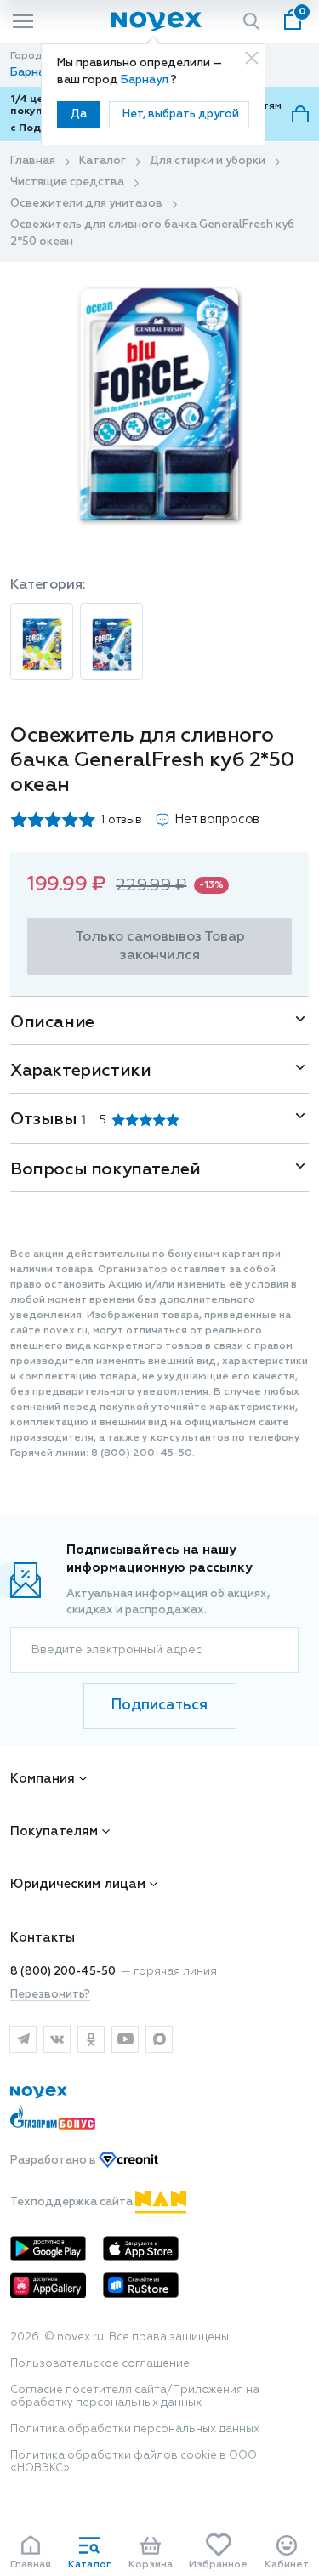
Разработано (54, 2161)
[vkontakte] (57, 2039)
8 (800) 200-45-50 (63, 1972)
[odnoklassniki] (91, 2039)
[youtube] (125, 2039)
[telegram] (23, 2039)
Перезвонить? (50, 1995)
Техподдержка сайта (73, 2202)
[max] (159, 2039)
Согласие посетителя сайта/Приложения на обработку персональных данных (135, 2397)
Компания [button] (43, 1779)
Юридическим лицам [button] (78, 1884)
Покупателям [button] (54, 1831)
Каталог (103, 161)
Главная (33, 161)
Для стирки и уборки (208, 161)
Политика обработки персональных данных (135, 2429)
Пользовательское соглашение (100, 2364)
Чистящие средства (67, 182)
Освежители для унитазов (86, 204)
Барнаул (146, 80)
